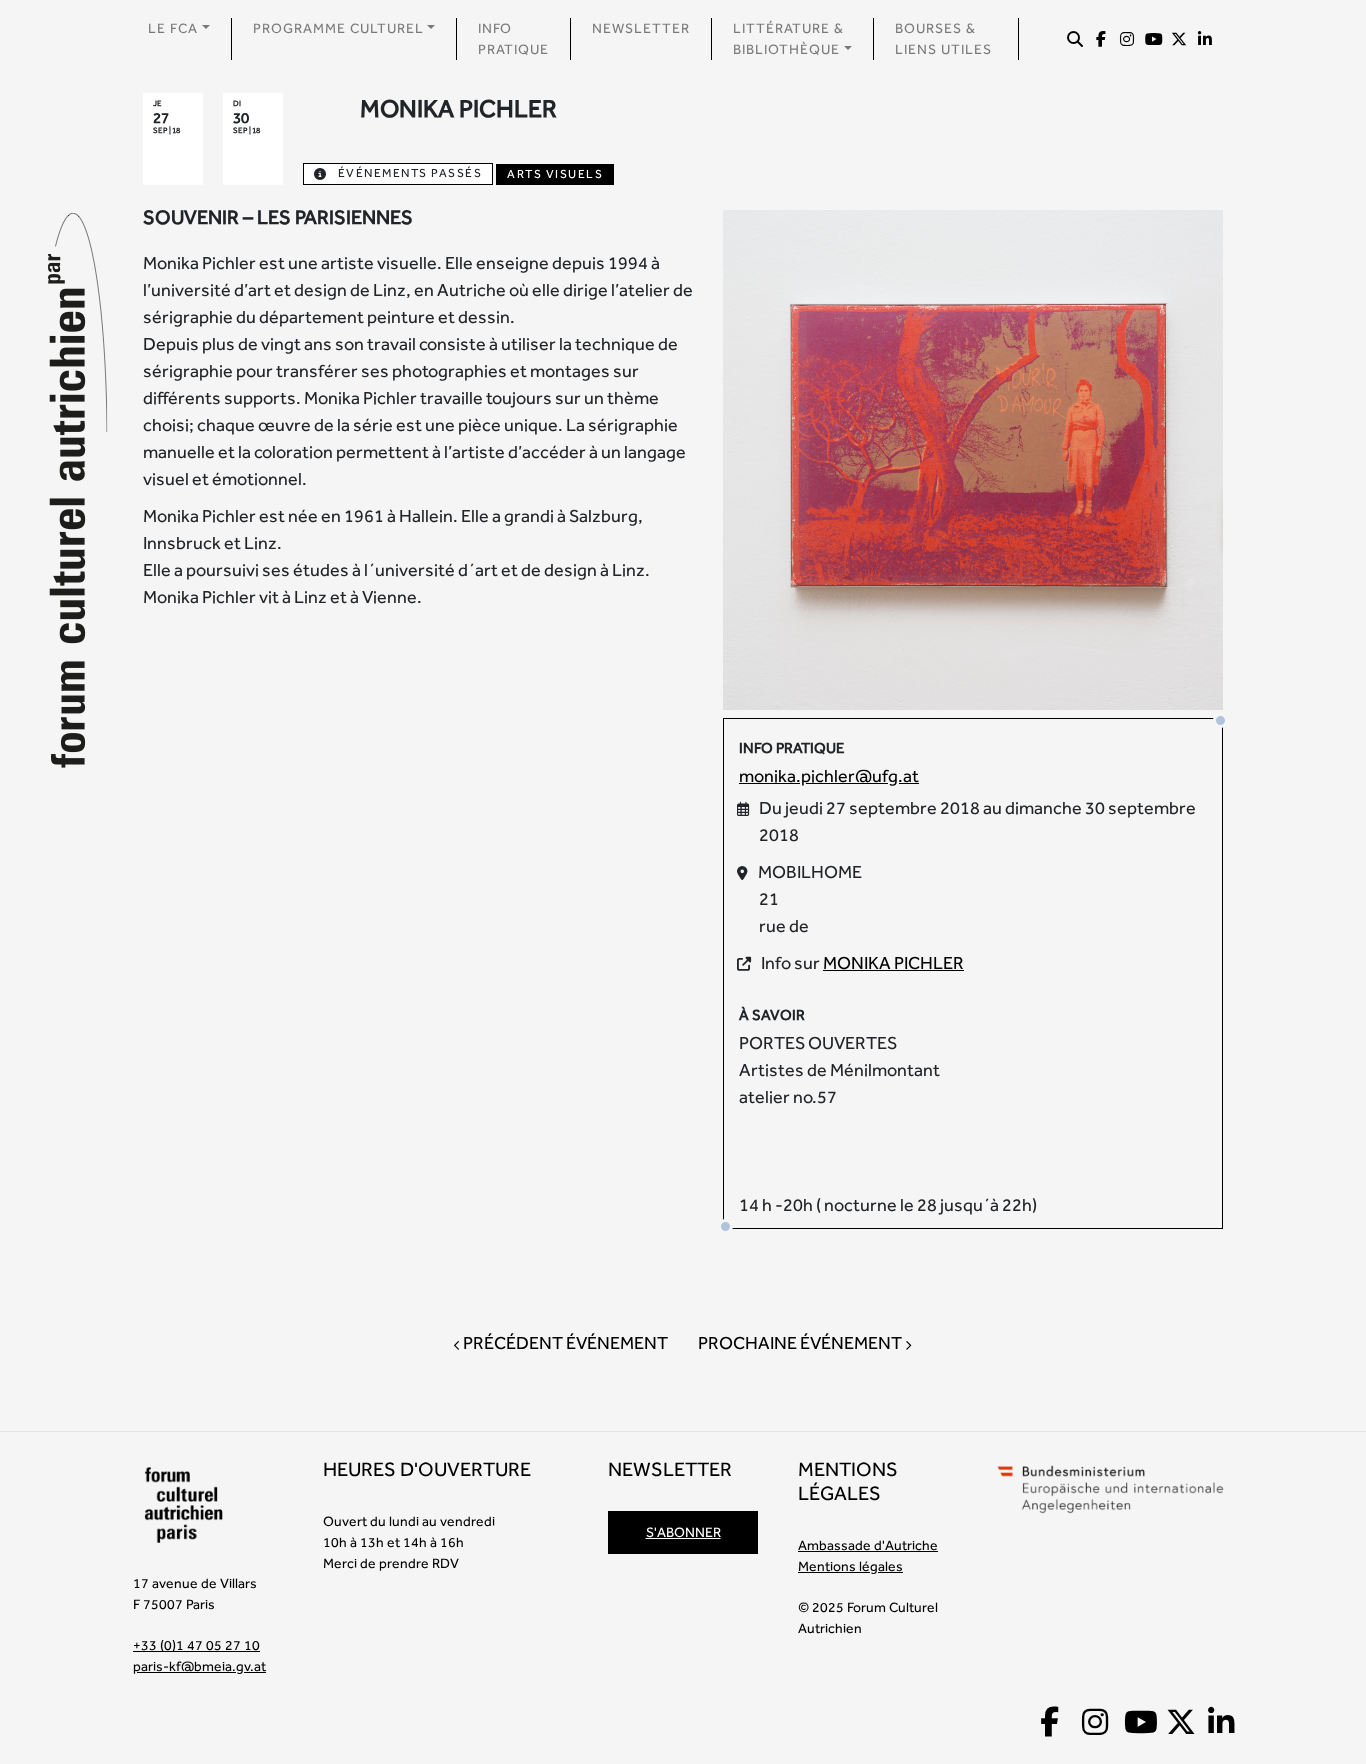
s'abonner (683, 1532)
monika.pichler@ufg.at (829, 775)
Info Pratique (513, 38)
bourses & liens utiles (943, 38)
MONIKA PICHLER (893, 962)
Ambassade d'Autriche (868, 1545)
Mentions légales (850, 1566)
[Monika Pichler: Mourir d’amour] (973, 457)
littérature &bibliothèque (788, 38)
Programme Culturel (338, 28)
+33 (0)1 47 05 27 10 (196, 1645)
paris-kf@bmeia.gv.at (199, 1666)
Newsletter (641, 28)
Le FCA (173, 28)
